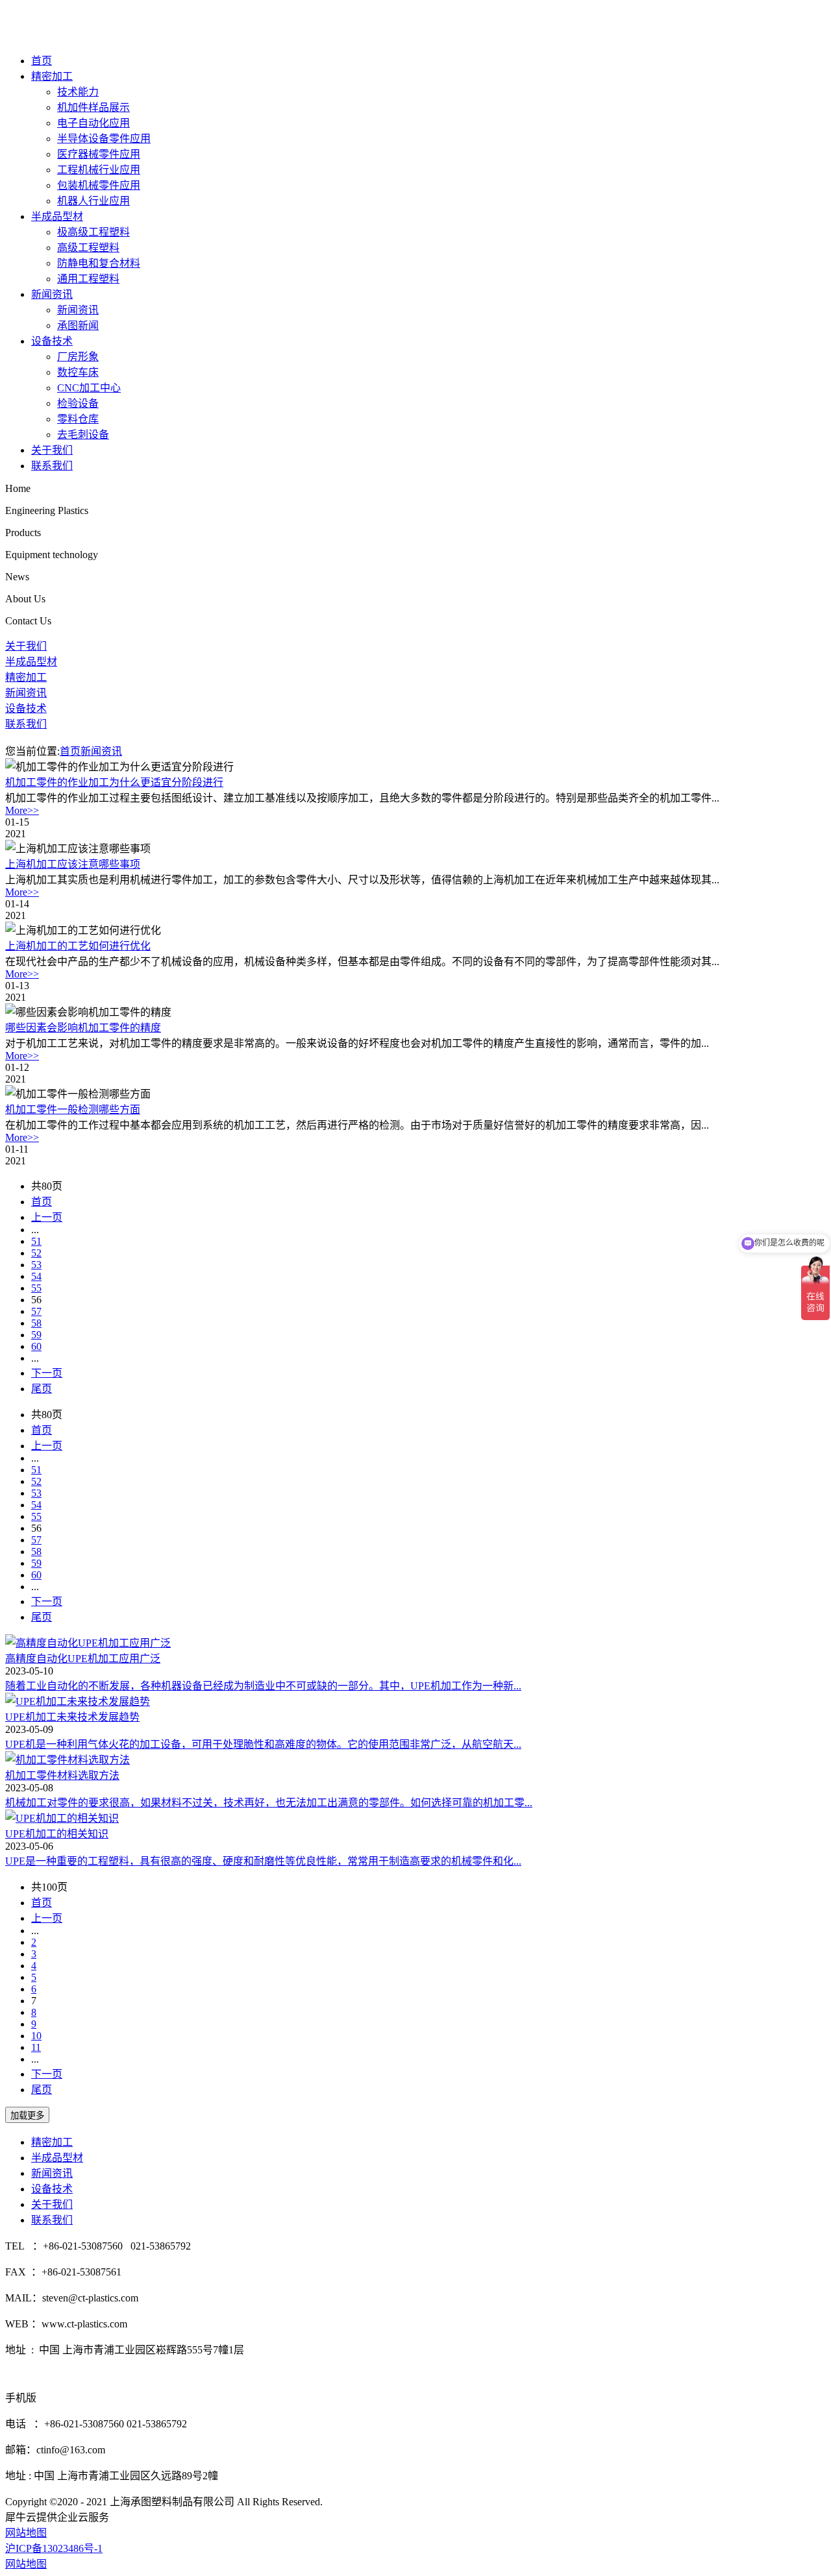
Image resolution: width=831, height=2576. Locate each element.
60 (36, 1346)
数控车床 (78, 372)
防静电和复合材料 (99, 263)
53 (36, 1265)
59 (36, 1335)
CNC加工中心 (89, 388)
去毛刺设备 (83, 435)
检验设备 (78, 403)
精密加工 (52, 76)
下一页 (47, 1373)
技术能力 (78, 92)
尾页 (42, 1389)
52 (36, 1253)
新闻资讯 (52, 294)
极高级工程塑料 (93, 232)
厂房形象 (78, 357)
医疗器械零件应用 (99, 154)
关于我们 (52, 450)
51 (36, 1241)
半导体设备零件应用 (104, 139)
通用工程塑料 (88, 279)
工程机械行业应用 (99, 170)
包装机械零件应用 (99, 185)
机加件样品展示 (93, 107)
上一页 (47, 1217)
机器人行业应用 (93, 201)
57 (36, 1311)
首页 (42, 61)
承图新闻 (78, 325)
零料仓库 (78, 419)
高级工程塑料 (88, 248)
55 (36, 1288)
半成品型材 (57, 216)
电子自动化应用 (93, 123)
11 (36, 2047)
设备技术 (52, 341)
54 (36, 1276)
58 (36, 1323)
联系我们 (52, 466)
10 (36, 2036)
